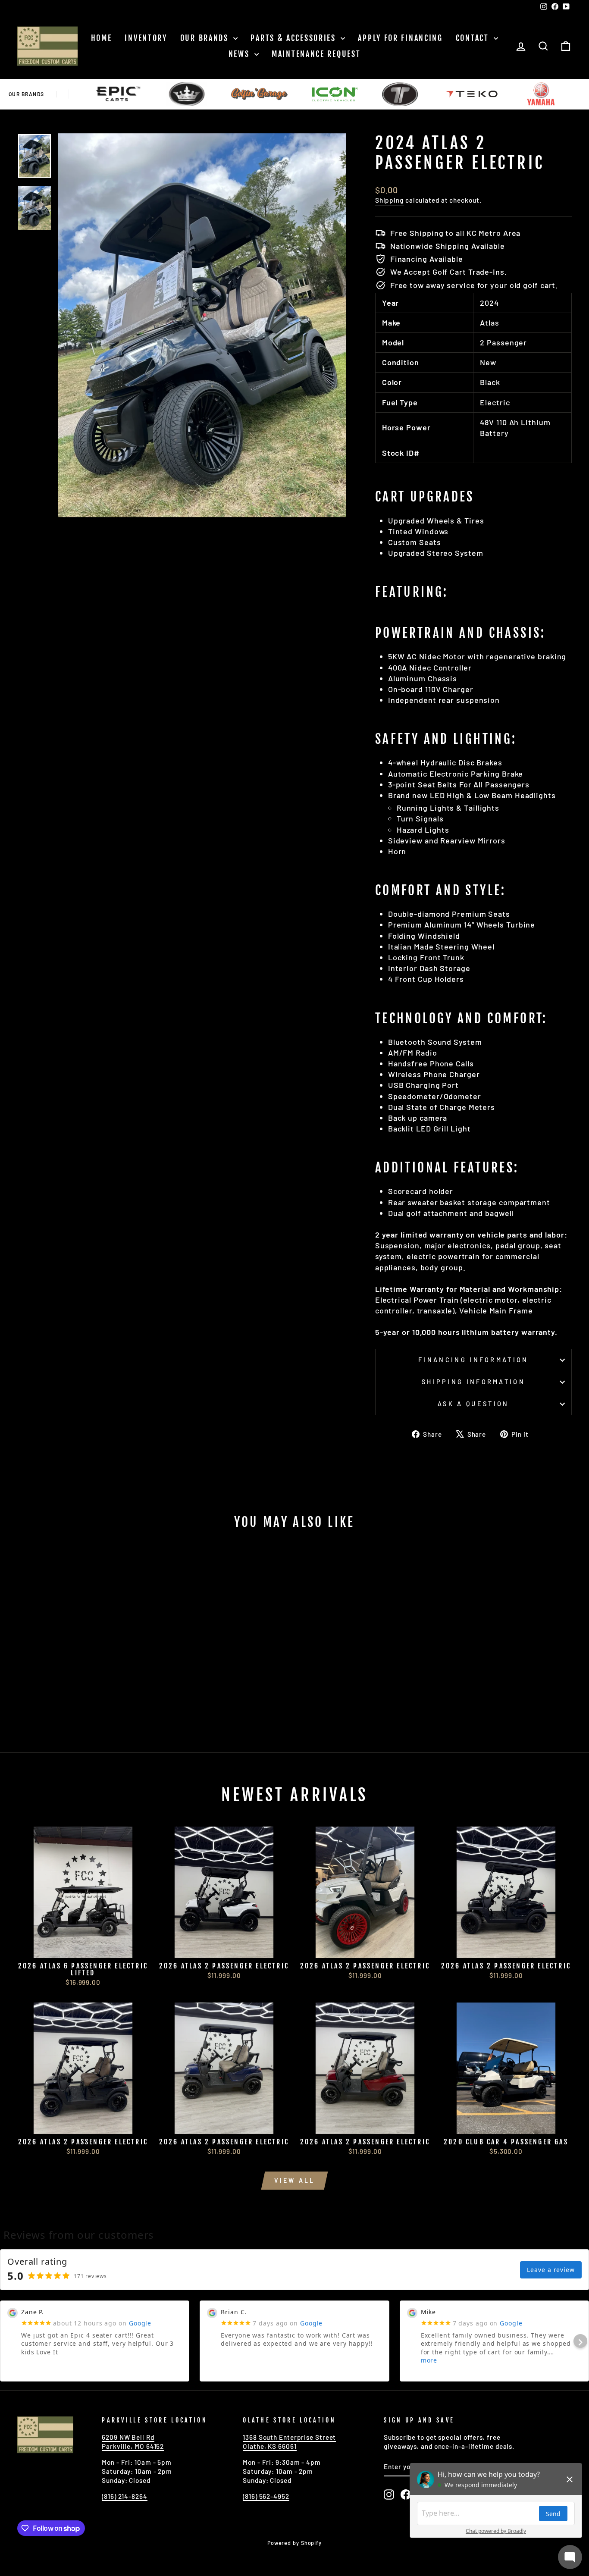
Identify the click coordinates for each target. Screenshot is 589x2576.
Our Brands (206, 38)
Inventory (146, 38)
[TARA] (334, 94)
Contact (474, 38)
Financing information (473, 1360)
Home (102, 38)
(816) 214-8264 (125, 2496)
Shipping (389, 200)
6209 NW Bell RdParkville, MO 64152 (133, 2442)
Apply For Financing (400, 38)
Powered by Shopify (294, 2543)
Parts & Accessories (294, 38)
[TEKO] (406, 94)
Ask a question (473, 1404)
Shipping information (473, 1382)
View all (295, 2180)
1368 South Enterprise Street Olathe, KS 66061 (289, 2442)
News (241, 54)
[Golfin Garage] (193, 94)
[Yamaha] (474, 94)
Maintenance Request (316, 54)
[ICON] (269, 94)
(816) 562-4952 (266, 2496)
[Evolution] (121, 94)
